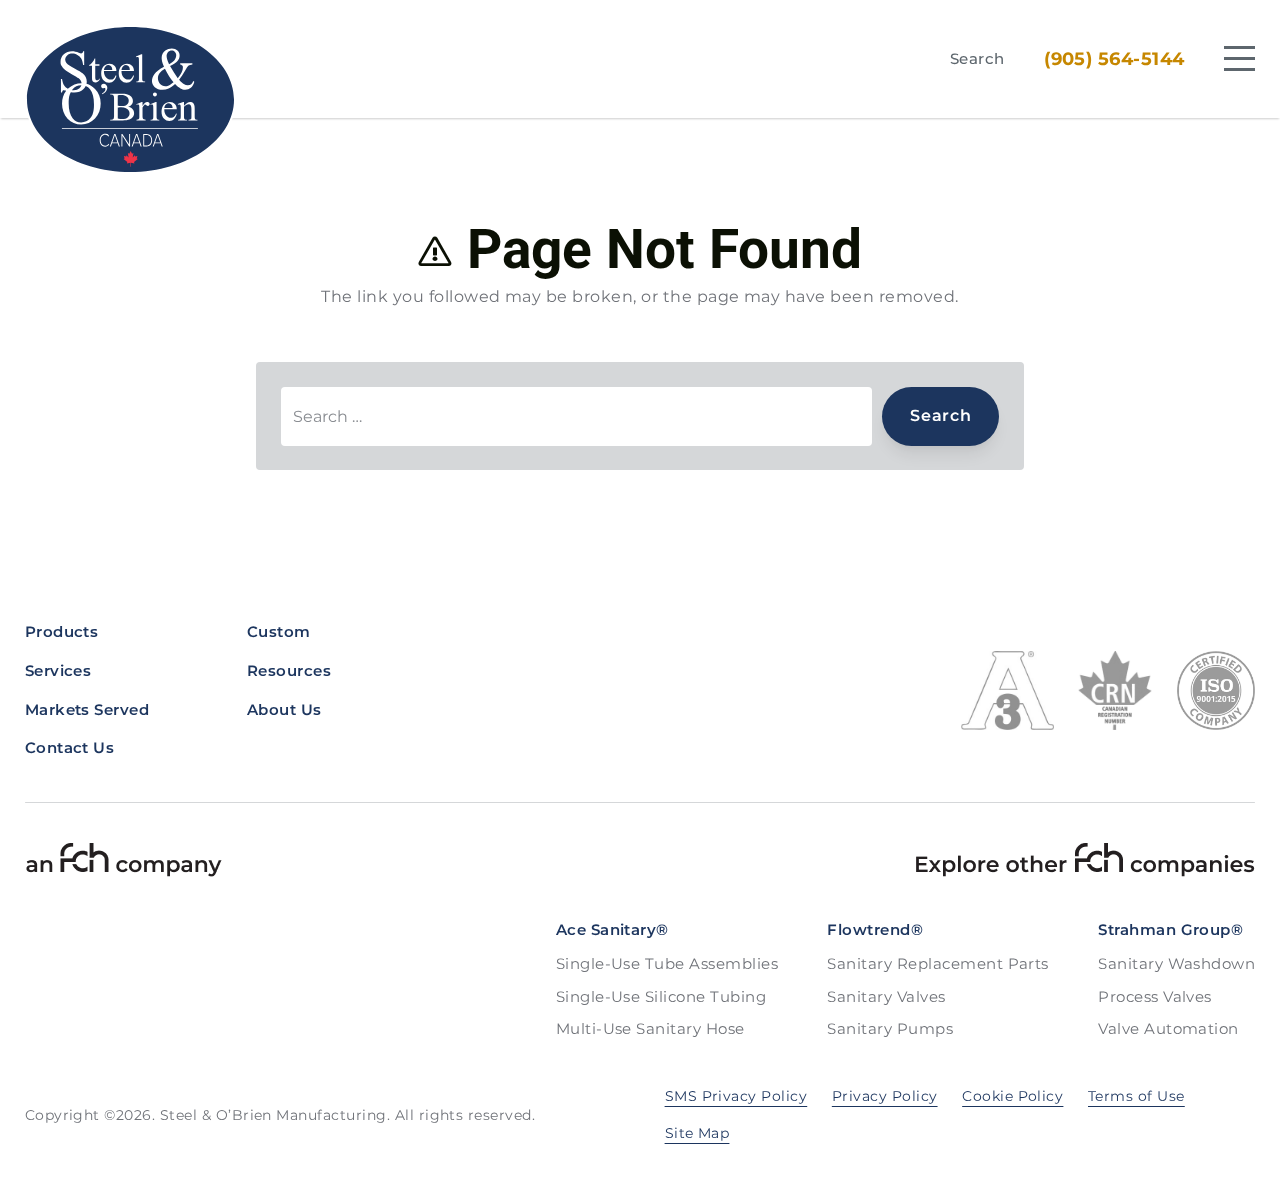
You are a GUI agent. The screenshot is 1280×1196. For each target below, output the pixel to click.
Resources (289, 670)
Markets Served (87, 709)
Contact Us (70, 747)
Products (62, 631)
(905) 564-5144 (1114, 59)
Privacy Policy (885, 1096)
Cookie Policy (1012, 1096)
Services (58, 670)
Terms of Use (1136, 1096)
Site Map (697, 1133)
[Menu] (1239, 58)
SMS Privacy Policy (736, 1096)
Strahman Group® (1170, 929)
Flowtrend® (875, 929)
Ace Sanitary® (612, 929)
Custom (279, 631)
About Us (284, 709)
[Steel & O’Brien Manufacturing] (131, 99)
